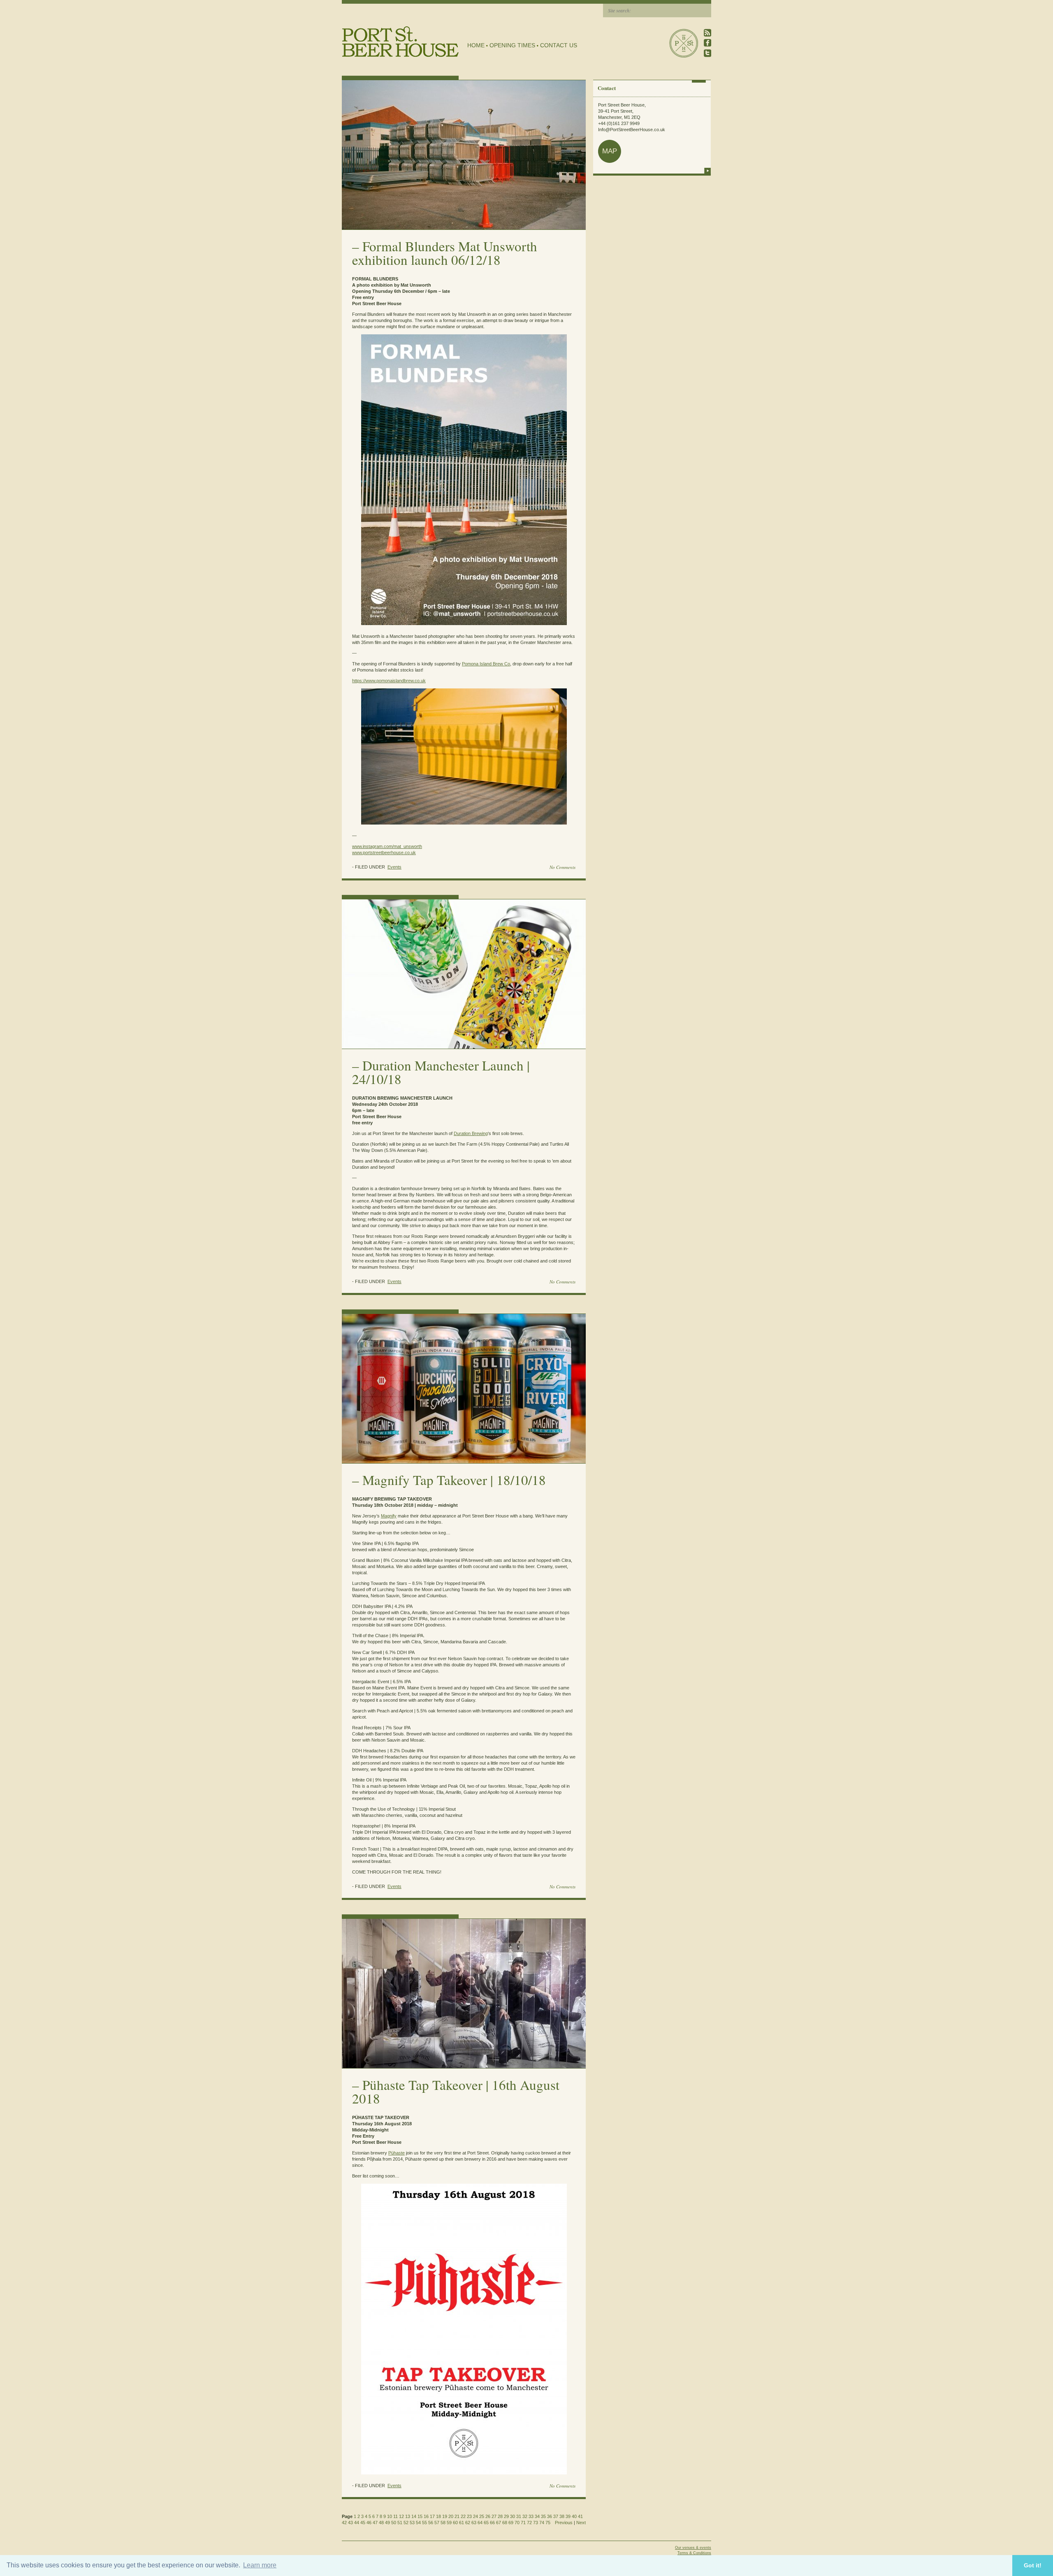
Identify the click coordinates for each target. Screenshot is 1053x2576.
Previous (564, 2523)
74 (542, 2523)
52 (406, 2523)
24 (475, 2516)
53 (412, 2523)
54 (418, 2523)
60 (455, 2523)
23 (469, 2516)
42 (344, 2523)
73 (536, 2523)
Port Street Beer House (684, 43)
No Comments (562, 867)
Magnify (389, 1516)
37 (556, 2516)
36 (550, 2516)
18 (438, 2516)
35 (543, 2516)
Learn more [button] (260, 2565)
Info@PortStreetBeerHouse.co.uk (632, 130)
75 (548, 2523)
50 (394, 2523)
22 (463, 2516)
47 (375, 2523)
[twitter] (707, 53)
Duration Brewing (471, 1133)
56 (431, 2523)
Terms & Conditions (694, 2553)
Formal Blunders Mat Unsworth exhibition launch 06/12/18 (445, 253)
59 (449, 2523)
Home (476, 45)
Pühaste (397, 2153)
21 (457, 2516)
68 (505, 2523)
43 (350, 2523)
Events (394, 867)
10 (390, 2516)
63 (474, 2523)
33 (531, 2516)
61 (462, 2523)
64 (480, 2523)
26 (488, 2516)
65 (486, 2523)
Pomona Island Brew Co (486, 664)
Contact (607, 88)
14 (414, 2516)
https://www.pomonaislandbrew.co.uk (389, 681)
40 (574, 2516)
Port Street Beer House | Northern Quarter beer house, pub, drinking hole (400, 42)
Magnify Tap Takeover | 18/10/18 (454, 1480)
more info (707, 171)
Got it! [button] (1033, 2565)
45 (363, 2523)
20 (451, 2516)
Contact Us (559, 45)
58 (443, 2523)
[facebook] (707, 43)
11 (395, 2516)
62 (468, 2523)
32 (525, 2516)
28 (500, 2516)
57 (437, 2523)
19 (445, 2516)
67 (499, 2523)
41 (580, 2516)
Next (581, 2523)
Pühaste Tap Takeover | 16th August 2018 (456, 2091)
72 (529, 2523)
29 (506, 2516)
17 (432, 2516)
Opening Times (512, 45)
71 (523, 2523)
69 (511, 2523)
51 (400, 2523)
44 (357, 2523)
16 (426, 2516)
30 (513, 2516)
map (610, 151)
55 (424, 2523)
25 (482, 2516)
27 (494, 2516)
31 (519, 2516)
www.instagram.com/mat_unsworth (387, 846)
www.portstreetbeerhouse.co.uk (384, 852)
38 (562, 2516)
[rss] (707, 33)
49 (387, 2523)
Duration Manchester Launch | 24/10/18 (441, 1072)
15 (420, 2516)
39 (568, 2516)
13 (408, 2516)
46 (369, 2523)
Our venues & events (693, 2548)
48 (381, 2523)
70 (517, 2523)
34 (537, 2516)
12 (401, 2516)
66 (492, 2523)
